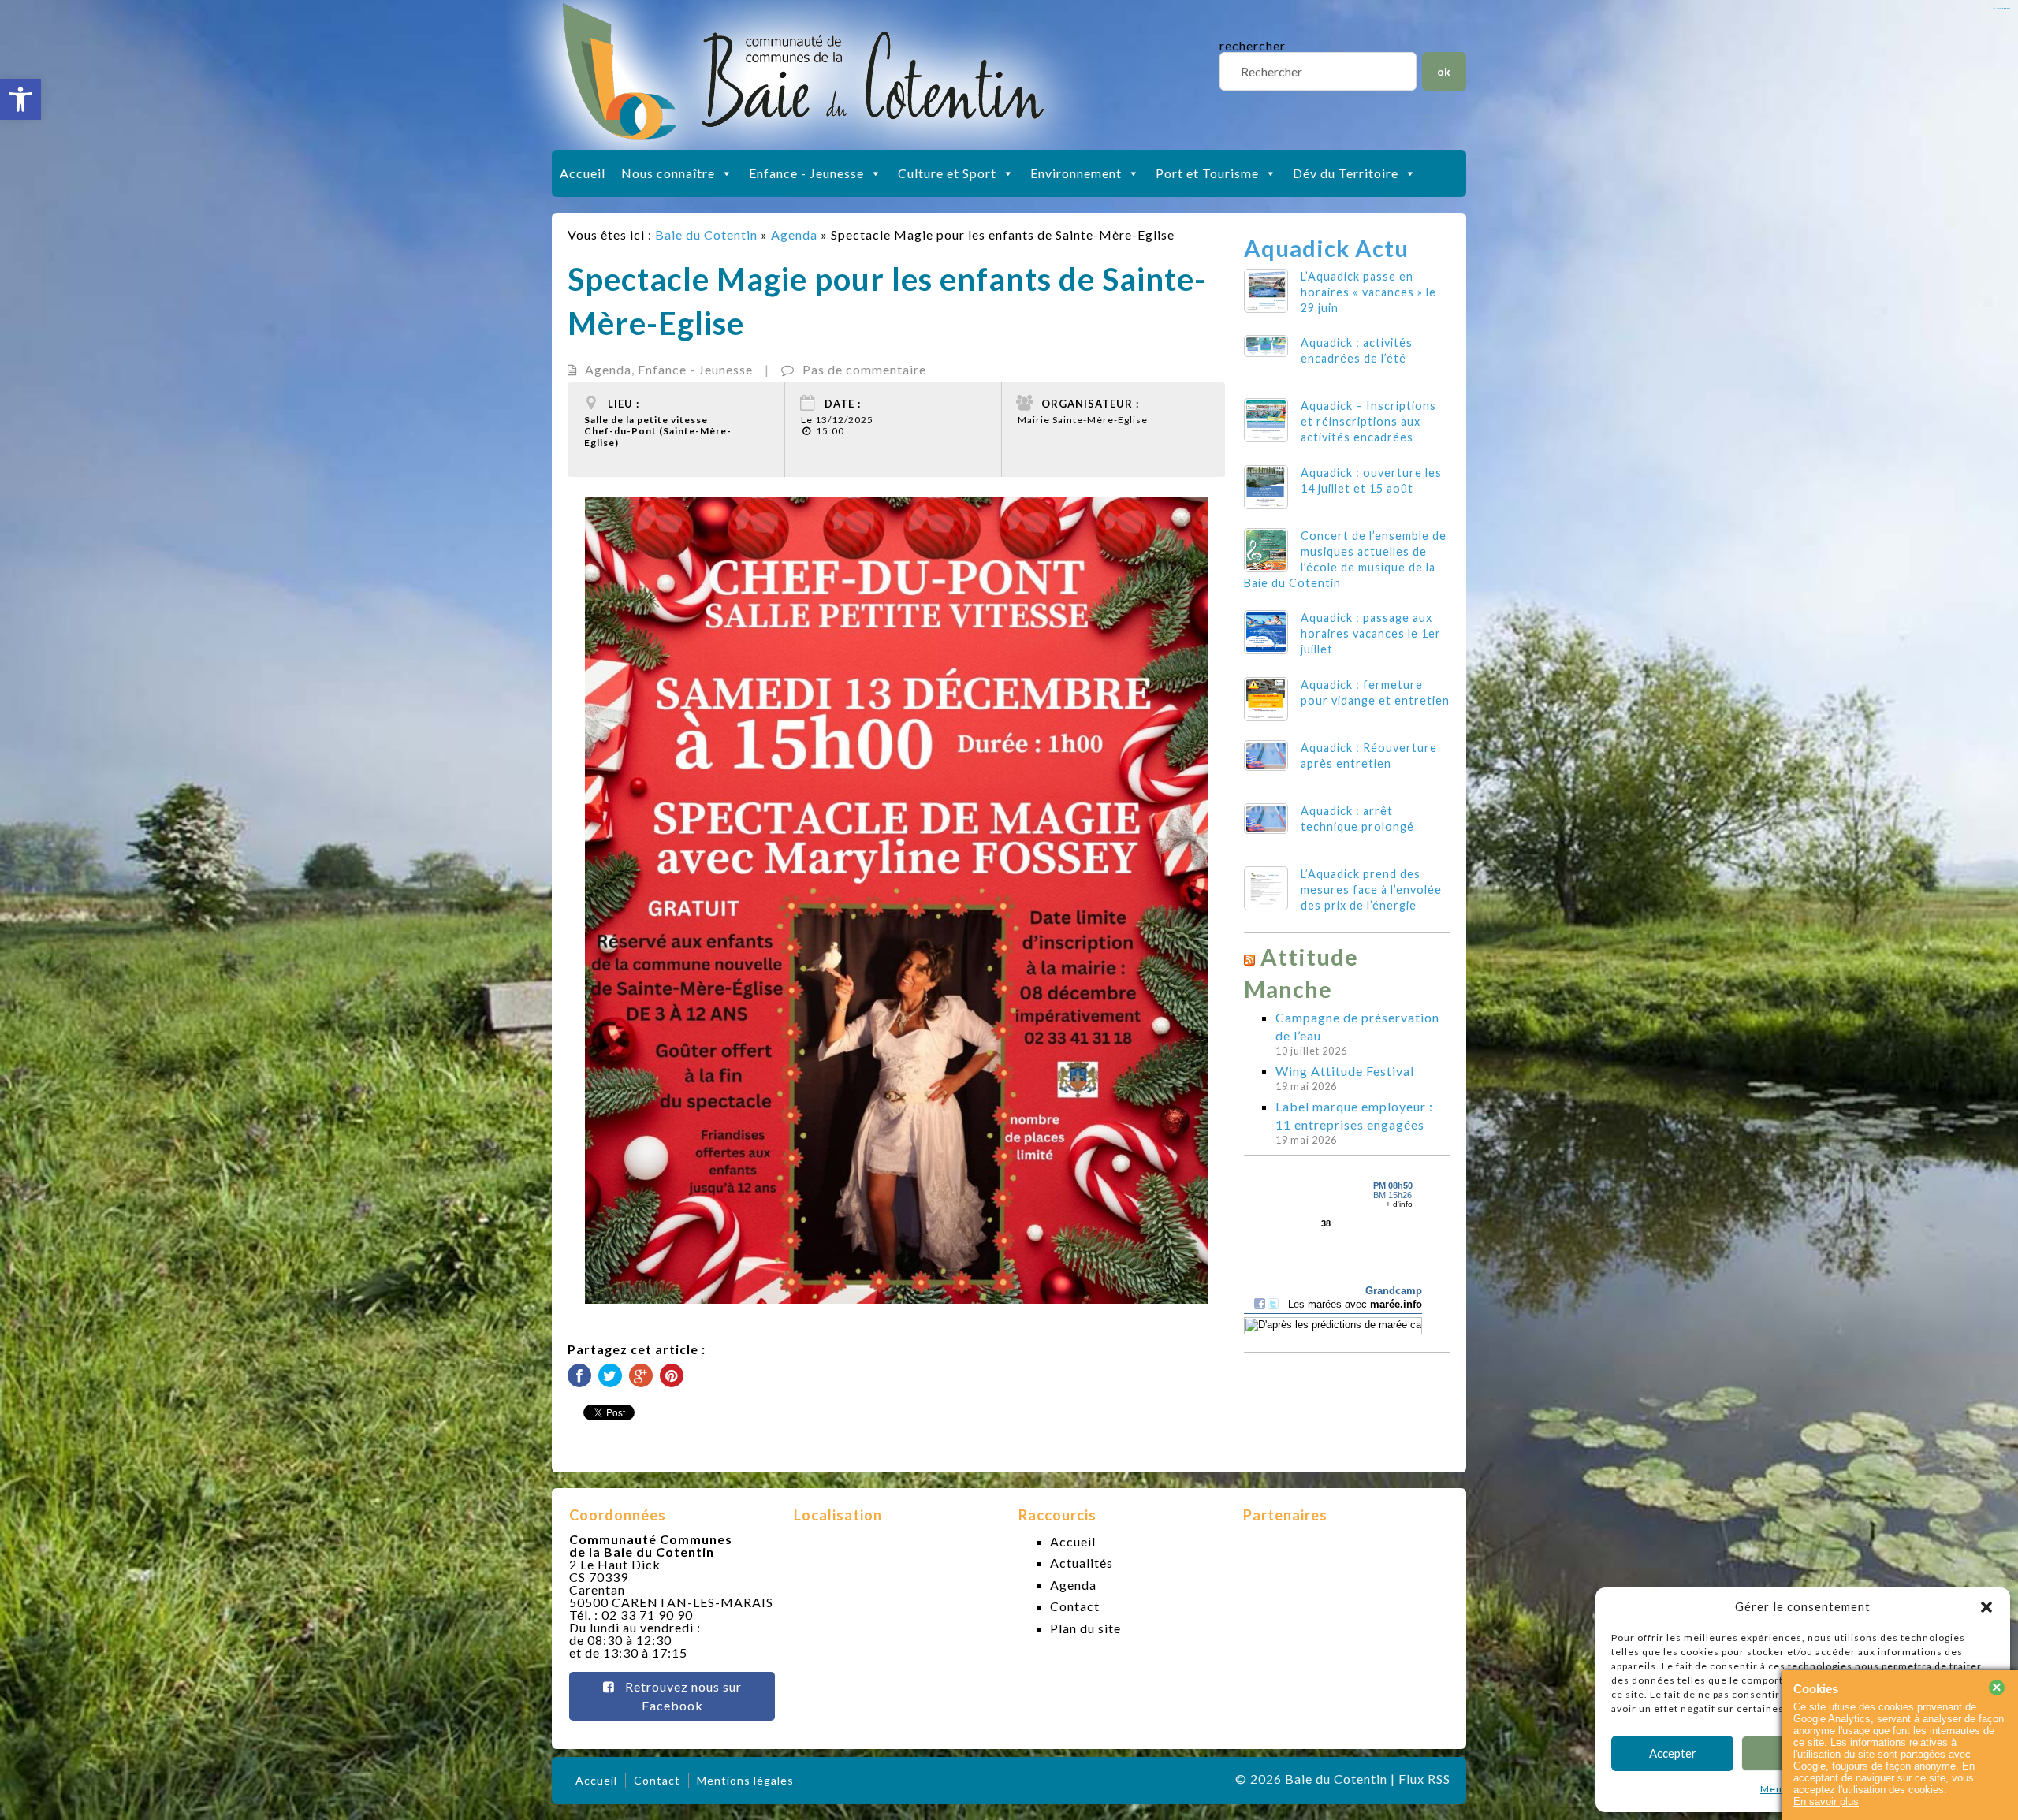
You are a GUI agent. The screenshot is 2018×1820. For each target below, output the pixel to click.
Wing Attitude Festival (1345, 1071)
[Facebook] (579, 1375)
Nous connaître (668, 173)
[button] (20, 99)
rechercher (1253, 45)
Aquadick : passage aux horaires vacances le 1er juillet (1371, 633)
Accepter (1673, 1753)
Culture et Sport (947, 173)
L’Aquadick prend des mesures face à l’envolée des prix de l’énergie (1371, 890)
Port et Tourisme (1207, 173)
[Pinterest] (672, 1375)
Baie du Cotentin (706, 234)
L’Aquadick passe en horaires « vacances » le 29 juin (1368, 292)
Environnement (1076, 173)
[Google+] (641, 1375)
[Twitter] (610, 1375)
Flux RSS (1424, 1779)
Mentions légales (745, 1780)
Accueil (583, 173)
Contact (1075, 1606)
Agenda (794, 234)
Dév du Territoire (1346, 173)
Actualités (1082, 1563)
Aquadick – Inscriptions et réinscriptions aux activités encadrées (1368, 421)
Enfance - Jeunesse (806, 173)
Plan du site (1085, 1628)
